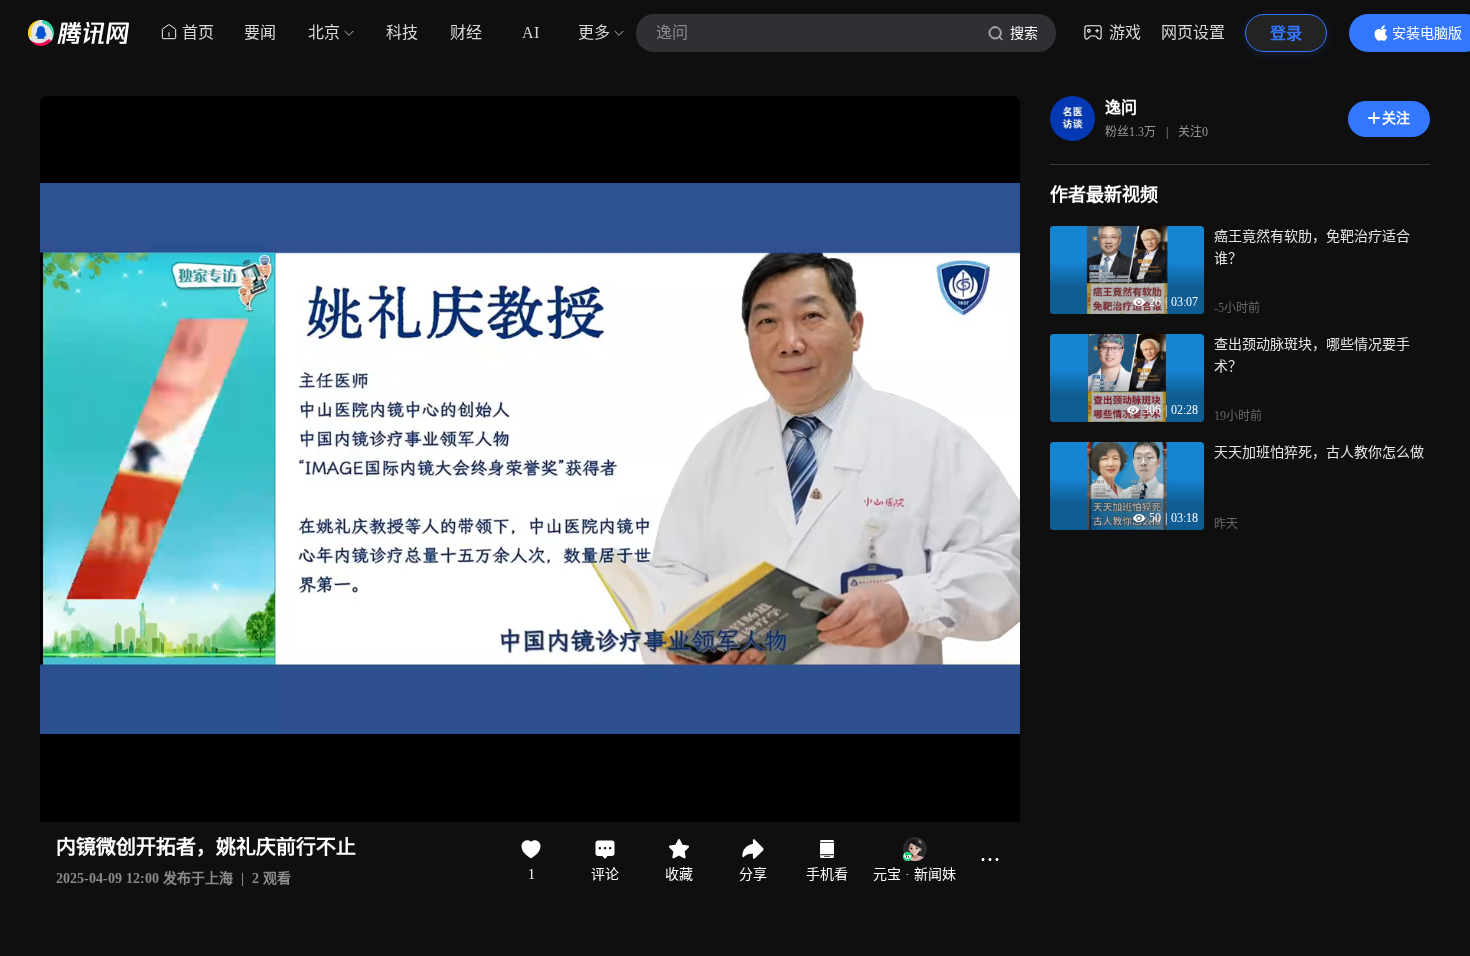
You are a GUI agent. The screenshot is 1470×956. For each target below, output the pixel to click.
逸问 (1121, 107)
